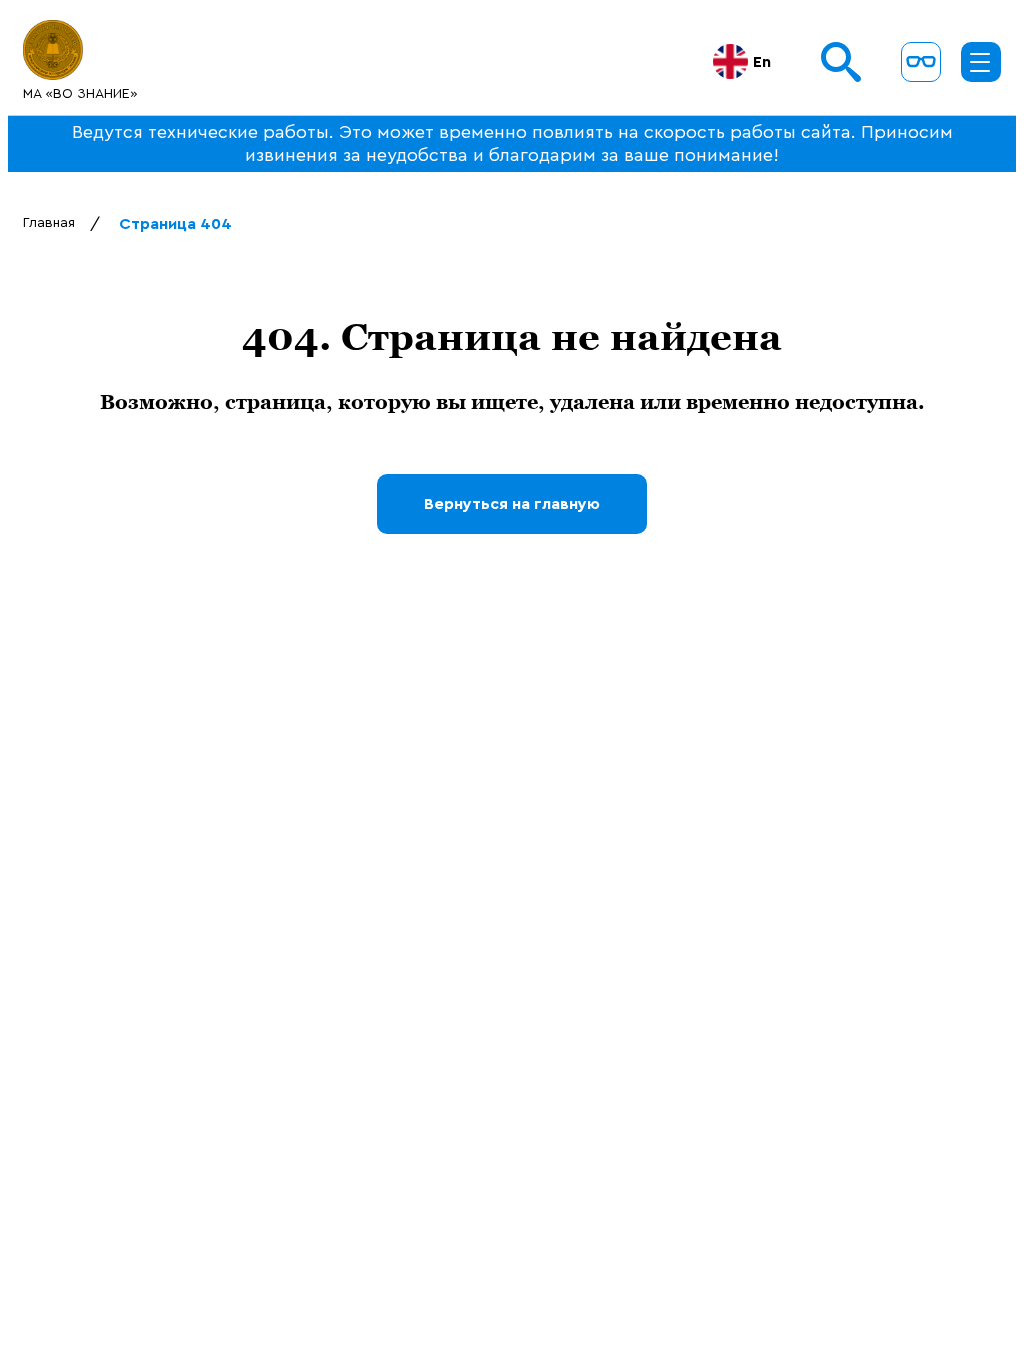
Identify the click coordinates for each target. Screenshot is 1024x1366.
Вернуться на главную (512, 504)
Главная (49, 223)
